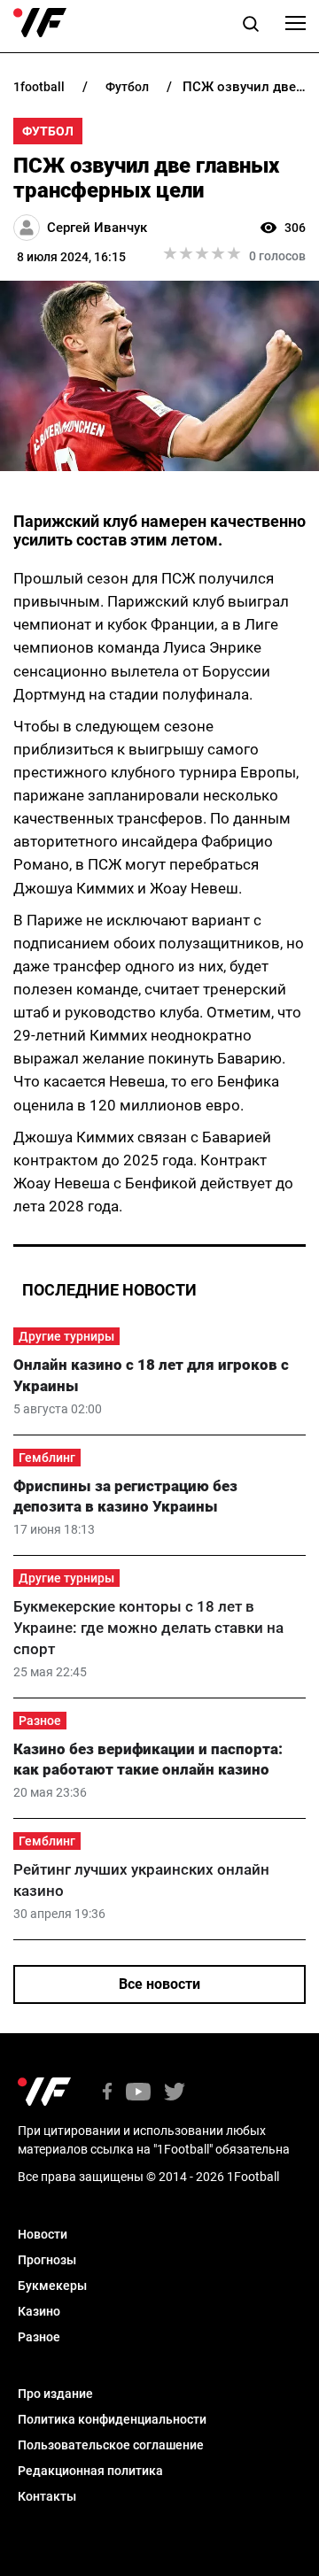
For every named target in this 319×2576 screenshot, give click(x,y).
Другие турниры (66, 1336)
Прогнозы (47, 2260)
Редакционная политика (90, 2471)
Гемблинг (47, 1458)
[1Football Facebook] (107, 2093)
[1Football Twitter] (175, 2093)
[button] (251, 27)
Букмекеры (52, 2286)
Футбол (48, 131)
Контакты (47, 2496)
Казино (39, 2311)
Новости (43, 2234)
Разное (40, 1721)
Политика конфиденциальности (112, 2419)
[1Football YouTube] (138, 2093)
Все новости (159, 1984)
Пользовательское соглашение (111, 2445)
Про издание (55, 2394)
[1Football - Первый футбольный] (40, 23)
